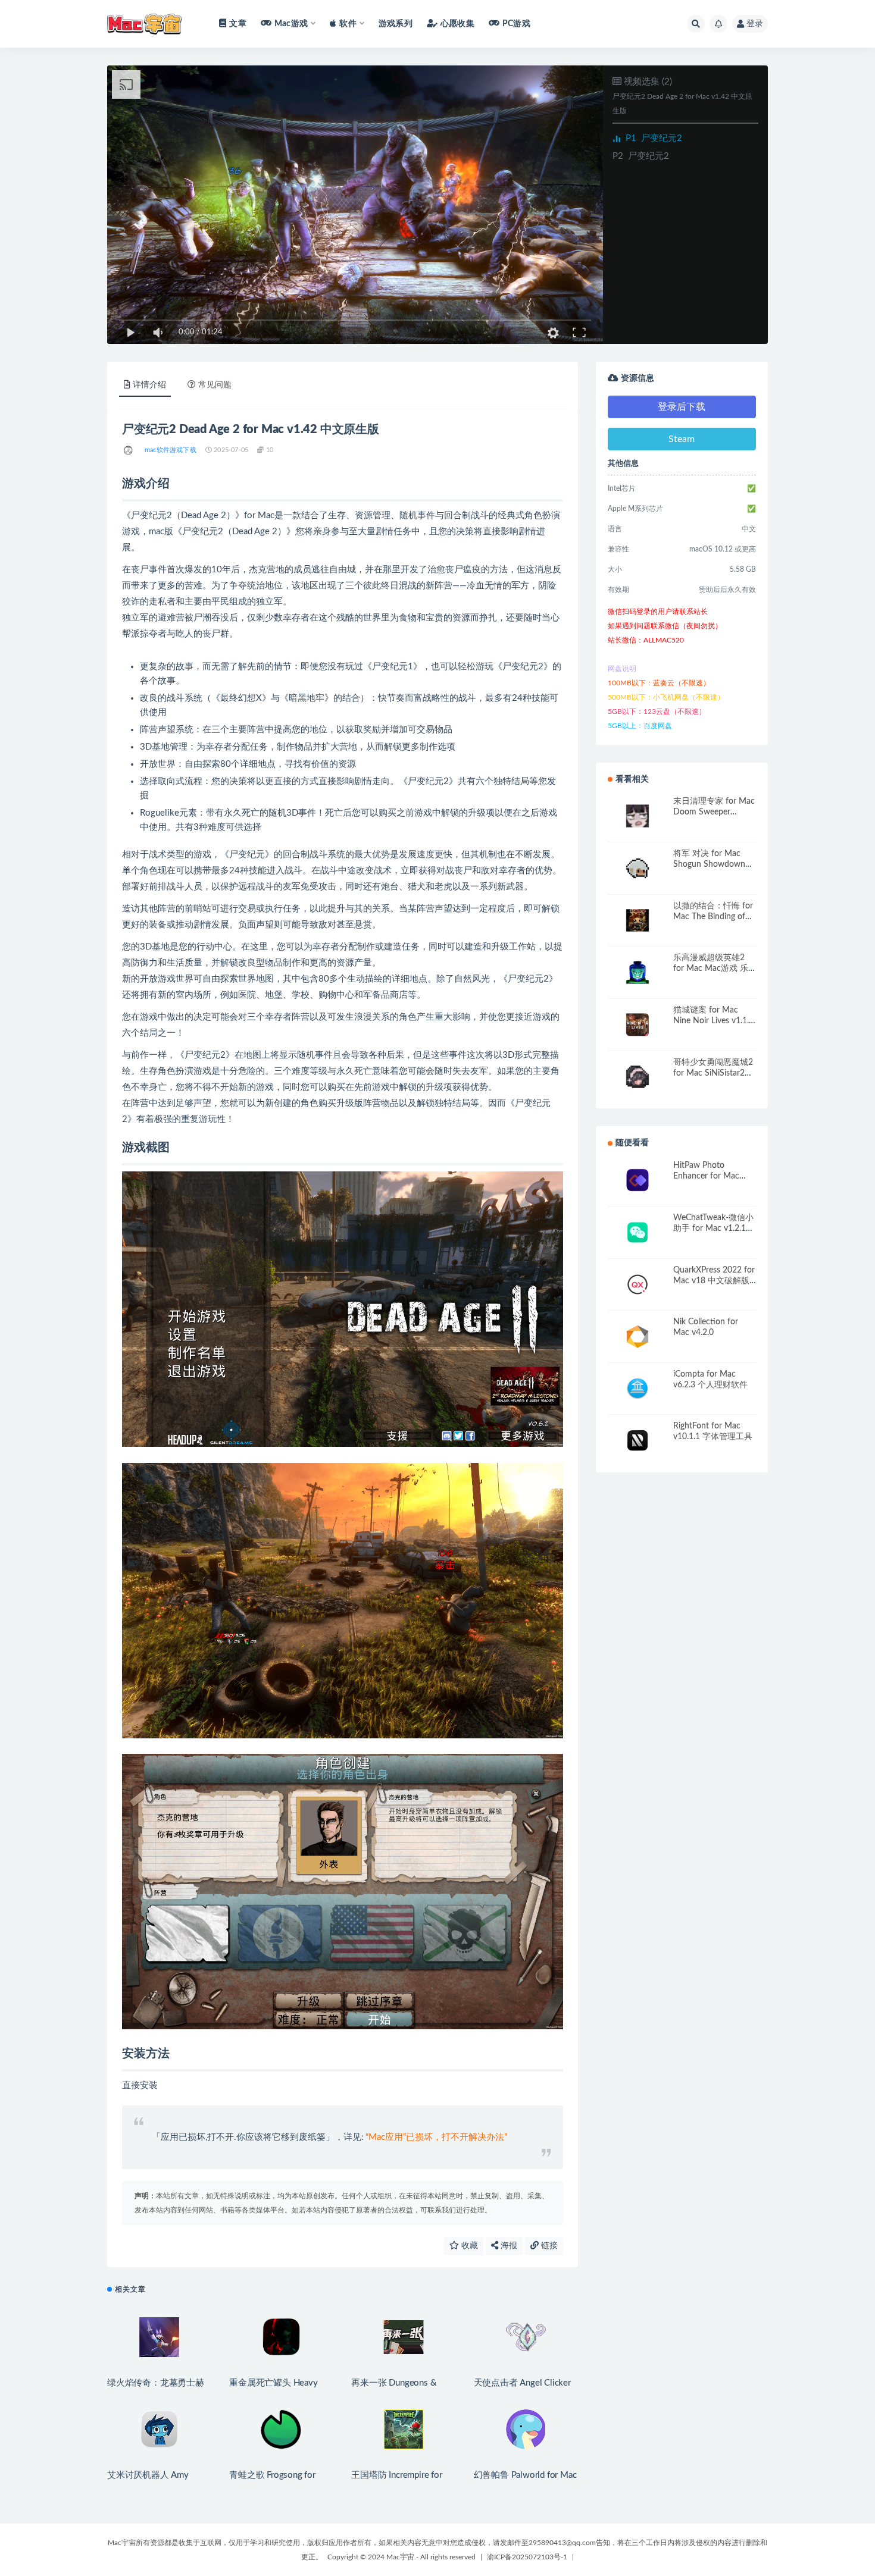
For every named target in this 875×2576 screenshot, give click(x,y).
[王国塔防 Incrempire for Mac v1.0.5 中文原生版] (403, 2429)
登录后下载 (682, 407)
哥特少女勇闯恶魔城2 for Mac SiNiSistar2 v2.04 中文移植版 (713, 1073)
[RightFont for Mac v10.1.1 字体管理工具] (637, 1441)
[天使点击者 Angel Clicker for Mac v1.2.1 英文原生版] (526, 2337)
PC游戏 (516, 24)
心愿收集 (457, 24)
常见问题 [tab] (215, 385)
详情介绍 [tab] (149, 385)
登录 (755, 24)
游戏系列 (396, 24)
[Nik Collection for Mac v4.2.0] (637, 1336)
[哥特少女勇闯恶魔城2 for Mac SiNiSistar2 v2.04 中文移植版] (637, 1077)
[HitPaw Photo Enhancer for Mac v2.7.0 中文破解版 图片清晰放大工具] (637, 1180)
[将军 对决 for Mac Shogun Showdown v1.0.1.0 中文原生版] (637, 868)
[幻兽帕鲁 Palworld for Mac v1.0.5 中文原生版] (526, 2429)
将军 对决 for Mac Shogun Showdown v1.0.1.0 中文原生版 (710, 864)
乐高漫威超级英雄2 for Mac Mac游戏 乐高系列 (711, 969)
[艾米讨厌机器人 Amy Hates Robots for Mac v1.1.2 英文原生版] (159, 2429)
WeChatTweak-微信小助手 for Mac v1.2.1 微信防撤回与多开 (713, 1229)
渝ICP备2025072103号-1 (527, 2557)
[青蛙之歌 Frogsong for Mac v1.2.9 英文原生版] (281, 2429)
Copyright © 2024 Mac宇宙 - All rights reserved (401, 2557)
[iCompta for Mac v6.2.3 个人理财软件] (637, 1389)
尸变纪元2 (654, 138)
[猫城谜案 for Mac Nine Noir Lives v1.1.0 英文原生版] (637, 1025)
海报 (508, 2246)
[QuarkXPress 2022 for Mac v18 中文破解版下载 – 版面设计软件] (637, 1285)
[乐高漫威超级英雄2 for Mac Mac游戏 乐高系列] (637, 972)
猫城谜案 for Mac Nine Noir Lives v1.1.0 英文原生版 (713, 1021)
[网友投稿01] (129, 450)
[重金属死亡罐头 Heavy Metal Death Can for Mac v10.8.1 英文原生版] (281, 2337)
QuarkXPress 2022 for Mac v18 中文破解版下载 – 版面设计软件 (714, 1281)
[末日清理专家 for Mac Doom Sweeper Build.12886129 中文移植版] (637, 816)
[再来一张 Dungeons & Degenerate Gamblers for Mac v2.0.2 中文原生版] (403, 2337)
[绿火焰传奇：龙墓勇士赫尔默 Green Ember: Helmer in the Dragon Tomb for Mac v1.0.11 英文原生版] (159, 2337)
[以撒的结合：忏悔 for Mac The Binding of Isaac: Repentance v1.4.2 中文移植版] (637, 921)
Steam (682, 439)
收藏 (468, 2246)
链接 (548, 2246)
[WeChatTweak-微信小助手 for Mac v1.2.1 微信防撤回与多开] (637, 1232)
